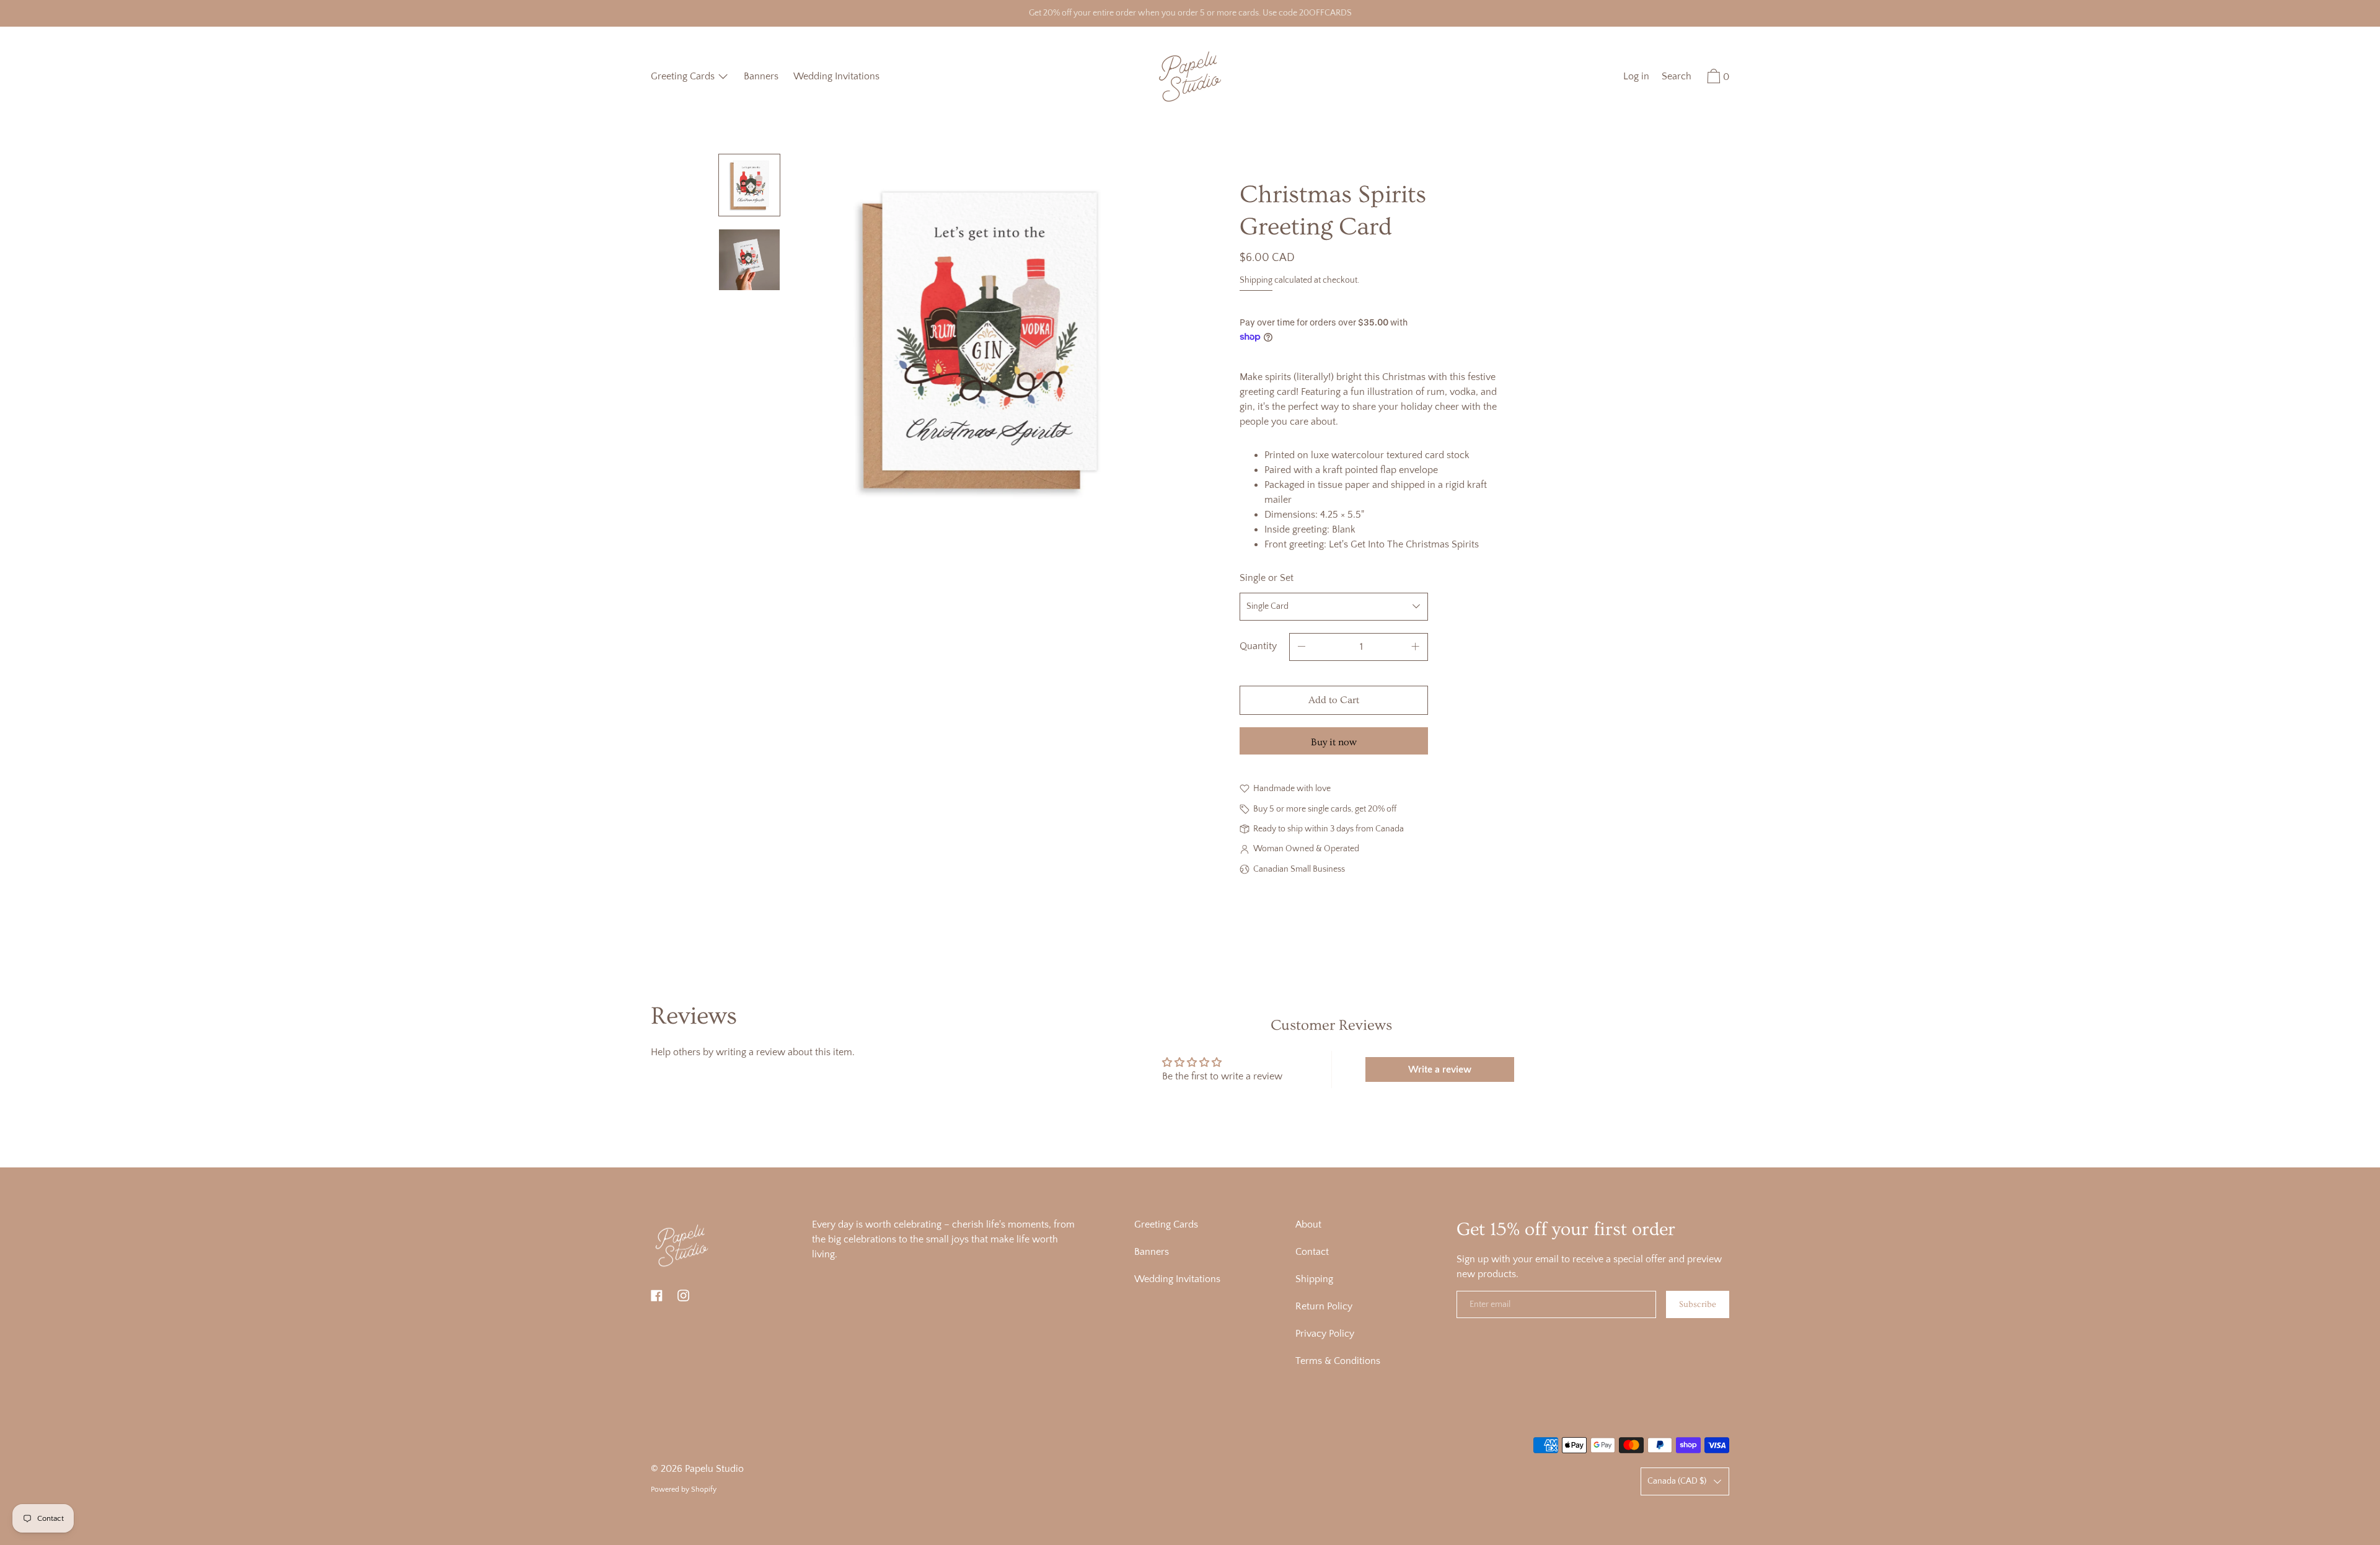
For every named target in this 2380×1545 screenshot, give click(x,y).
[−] (1302, 647)
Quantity (1258, 646)
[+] (1416, 647)
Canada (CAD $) (1677, 1481)
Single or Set (1267, 578)
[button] (1677, 78)
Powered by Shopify (684, 1490)
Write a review (1440, 1069)
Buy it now (1334, 742)
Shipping (1256, 280)
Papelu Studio (714, 1469)
